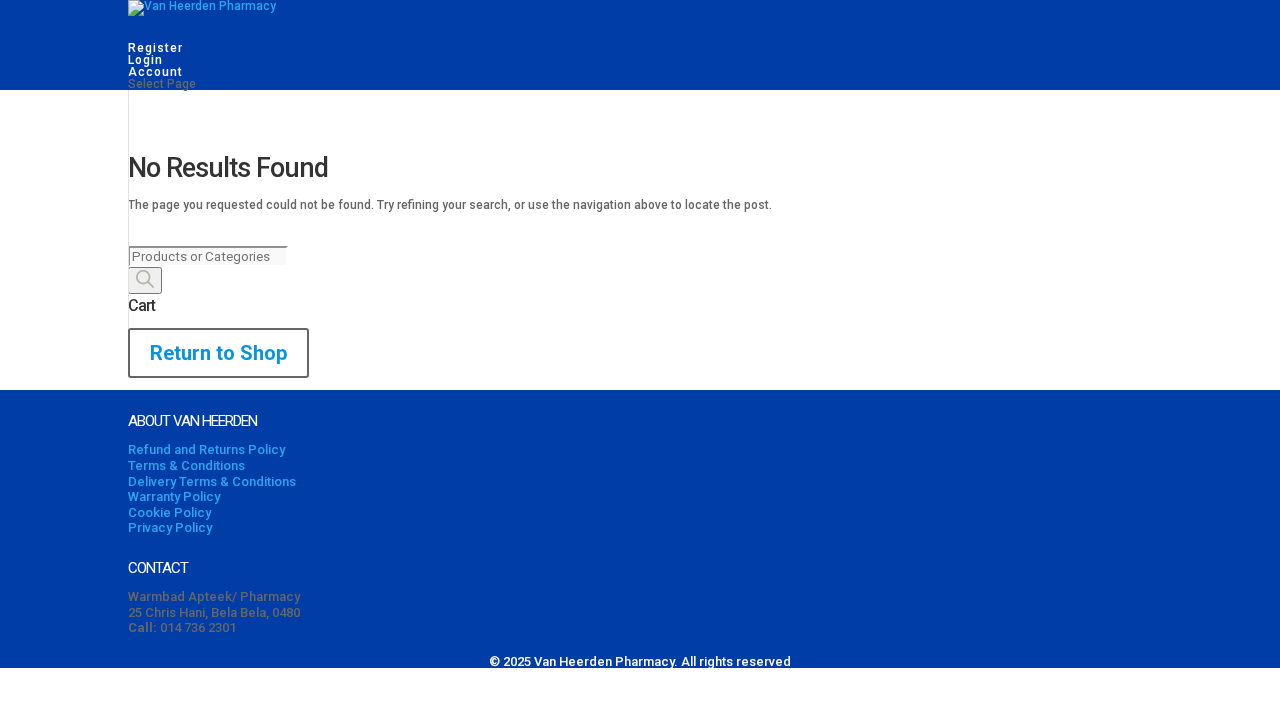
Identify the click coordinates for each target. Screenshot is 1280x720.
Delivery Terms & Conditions (212, 481)
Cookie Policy (169, 512)
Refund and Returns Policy (206, 449)
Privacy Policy (170, 527)
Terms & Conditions (186, 465)
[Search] (145, 280)
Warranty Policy (174, 496)
